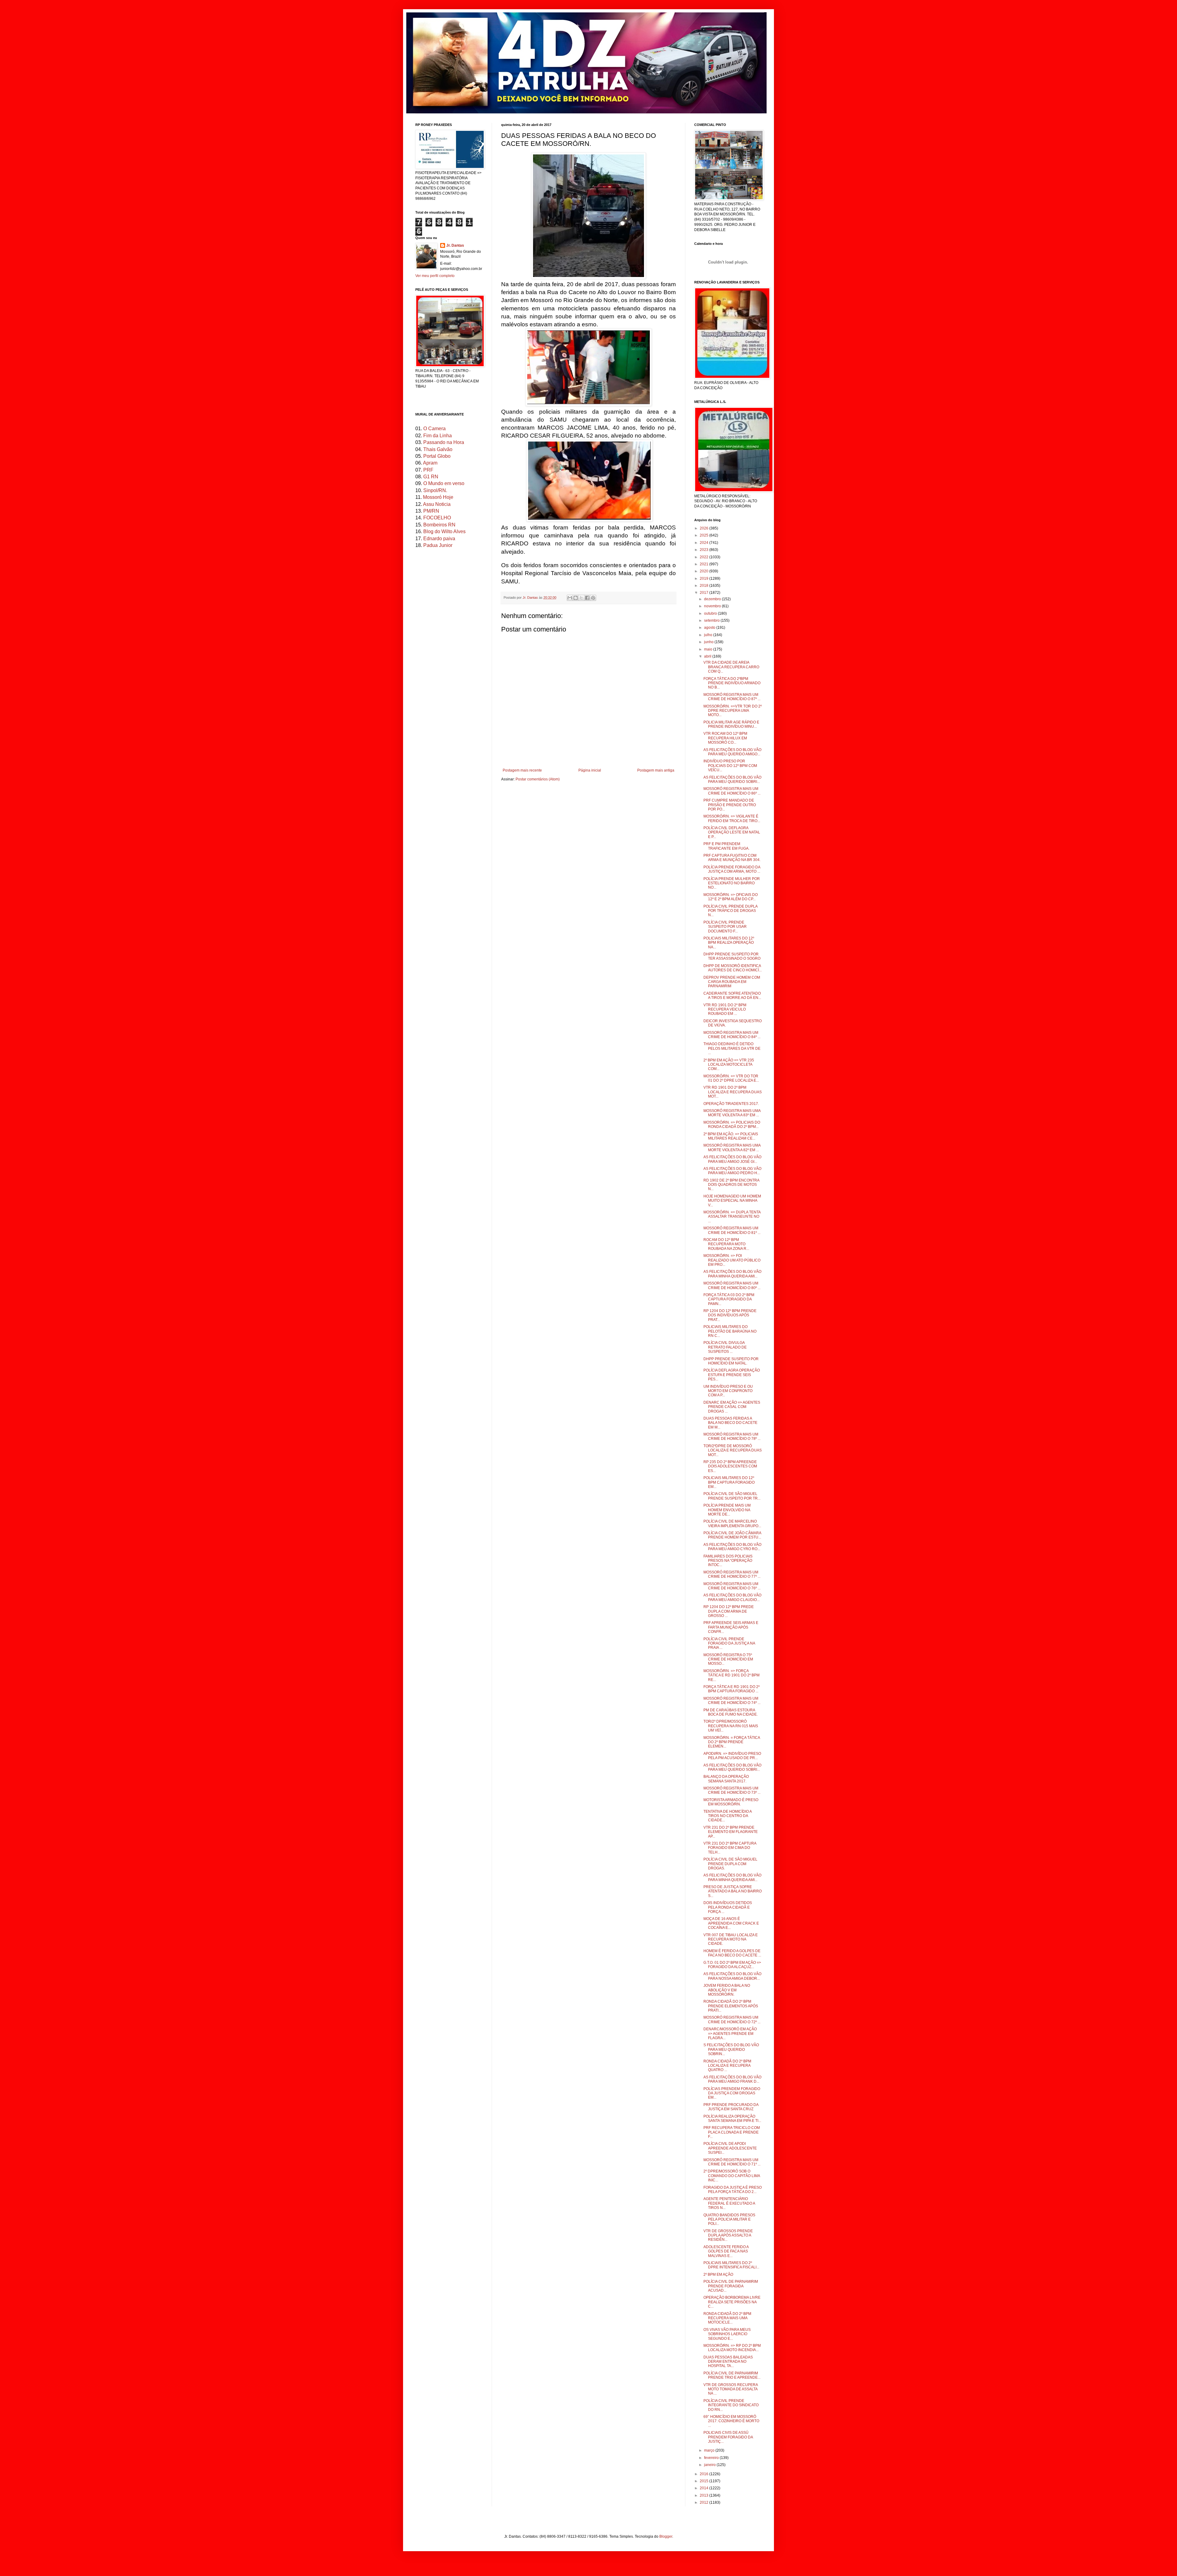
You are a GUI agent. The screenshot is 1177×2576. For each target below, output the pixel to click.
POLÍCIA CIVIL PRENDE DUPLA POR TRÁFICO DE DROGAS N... (730, 911)
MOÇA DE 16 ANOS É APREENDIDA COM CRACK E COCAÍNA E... (731, 1923)
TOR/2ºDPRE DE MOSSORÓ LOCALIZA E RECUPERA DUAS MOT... (733, 1450)
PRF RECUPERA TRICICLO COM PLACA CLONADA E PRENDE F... (732, 2132)
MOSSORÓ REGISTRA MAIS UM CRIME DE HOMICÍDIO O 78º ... (732, 1436)
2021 (705, 564)
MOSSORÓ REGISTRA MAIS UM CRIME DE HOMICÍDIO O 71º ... (732, 2162)
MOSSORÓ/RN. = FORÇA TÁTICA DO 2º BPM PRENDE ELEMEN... (732, 1742)
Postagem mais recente (522, 770)
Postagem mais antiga (656, 770)
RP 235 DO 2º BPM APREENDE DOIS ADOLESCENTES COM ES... (730, 1466)
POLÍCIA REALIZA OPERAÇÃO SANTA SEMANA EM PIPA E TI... (732, 2119)
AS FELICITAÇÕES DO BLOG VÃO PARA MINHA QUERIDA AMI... (732, 1274)
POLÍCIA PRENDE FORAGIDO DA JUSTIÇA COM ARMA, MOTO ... (732, 869)
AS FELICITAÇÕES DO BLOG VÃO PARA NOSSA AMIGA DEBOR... (732, 1976)
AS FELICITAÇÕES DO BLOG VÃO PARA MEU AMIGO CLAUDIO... (732, 1597)
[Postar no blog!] (576, 598)
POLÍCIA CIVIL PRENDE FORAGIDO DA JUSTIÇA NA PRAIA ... (729, 1643)
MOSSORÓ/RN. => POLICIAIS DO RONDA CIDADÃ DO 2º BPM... (732, 1125)
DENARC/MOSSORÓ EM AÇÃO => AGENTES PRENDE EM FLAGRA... (730, 2033)
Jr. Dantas (531, 598)
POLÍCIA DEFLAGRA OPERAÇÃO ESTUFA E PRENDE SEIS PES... (732, 1375)
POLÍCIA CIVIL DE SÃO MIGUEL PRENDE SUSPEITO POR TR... (732, 1496)
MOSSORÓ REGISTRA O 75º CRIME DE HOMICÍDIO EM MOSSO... (728, 1659)
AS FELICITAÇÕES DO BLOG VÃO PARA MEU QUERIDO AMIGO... (732, 752)
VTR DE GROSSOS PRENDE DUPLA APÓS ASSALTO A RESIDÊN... (728, 2235)
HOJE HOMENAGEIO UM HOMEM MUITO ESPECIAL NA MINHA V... (732, 1201)
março (710, 2450)
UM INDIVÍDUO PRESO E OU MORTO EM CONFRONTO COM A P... (728, 1391)
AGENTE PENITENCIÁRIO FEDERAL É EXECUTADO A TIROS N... (729, 2203)
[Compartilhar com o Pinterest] (593, 598)
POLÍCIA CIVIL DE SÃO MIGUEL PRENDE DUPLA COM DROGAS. (730, 1864)
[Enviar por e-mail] (570, 598)
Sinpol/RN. (435, 490)
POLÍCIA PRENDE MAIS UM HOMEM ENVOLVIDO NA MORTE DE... (727, 1510)
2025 (705, 535)
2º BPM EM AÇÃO (718, 2274)
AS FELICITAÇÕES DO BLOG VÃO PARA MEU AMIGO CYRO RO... (732, 1547)
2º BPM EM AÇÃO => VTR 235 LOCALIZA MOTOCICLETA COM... (729, 1065)
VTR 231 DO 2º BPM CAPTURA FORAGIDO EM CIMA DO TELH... (730, 1848)
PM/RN (431, 511)
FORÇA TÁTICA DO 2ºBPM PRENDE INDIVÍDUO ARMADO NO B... (732, 683)
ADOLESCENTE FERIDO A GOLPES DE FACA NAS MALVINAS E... (726, 2251)
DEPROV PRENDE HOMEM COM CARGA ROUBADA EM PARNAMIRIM (732, 982)
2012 (705, 2502)
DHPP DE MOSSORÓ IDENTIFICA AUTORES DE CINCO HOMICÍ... (733, 968)
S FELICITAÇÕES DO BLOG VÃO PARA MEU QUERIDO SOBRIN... (731, 2049)
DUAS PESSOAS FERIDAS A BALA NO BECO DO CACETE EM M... (730, 1423)
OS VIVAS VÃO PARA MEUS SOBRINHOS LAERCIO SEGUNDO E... (727, 2334)
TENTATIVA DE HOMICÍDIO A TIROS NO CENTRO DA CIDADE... (728, 1816)
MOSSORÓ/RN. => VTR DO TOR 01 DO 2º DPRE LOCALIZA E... (731, 1078)
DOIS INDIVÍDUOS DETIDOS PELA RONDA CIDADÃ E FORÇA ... (728, 1907)
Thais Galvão (438, 449)
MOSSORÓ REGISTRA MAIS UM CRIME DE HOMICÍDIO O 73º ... (732, 1790)
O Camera (434, 429)
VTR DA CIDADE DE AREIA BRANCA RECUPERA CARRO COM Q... (731, 667)
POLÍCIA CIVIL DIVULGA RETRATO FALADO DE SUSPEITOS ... (725, 1347)
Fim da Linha (438, 436)
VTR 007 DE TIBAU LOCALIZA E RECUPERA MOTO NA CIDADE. (731, 1939)
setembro (712, 620)
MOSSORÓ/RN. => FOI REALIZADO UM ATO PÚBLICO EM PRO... (732, 1260)
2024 (705, 543)
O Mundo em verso (444, 483)
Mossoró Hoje (438, 497)
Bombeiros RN (439, 525)
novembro (713, 606)
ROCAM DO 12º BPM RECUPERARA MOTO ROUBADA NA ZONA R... (726, 1244)
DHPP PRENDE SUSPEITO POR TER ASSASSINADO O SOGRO (732, 956)
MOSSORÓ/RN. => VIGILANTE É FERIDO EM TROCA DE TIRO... (732, 818)
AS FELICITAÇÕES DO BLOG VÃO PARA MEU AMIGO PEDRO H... (732, 1171)
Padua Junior (438, 545)
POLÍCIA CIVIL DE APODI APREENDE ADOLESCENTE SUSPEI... (730, 2148)
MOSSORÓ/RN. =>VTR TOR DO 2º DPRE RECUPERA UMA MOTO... (733, 711)
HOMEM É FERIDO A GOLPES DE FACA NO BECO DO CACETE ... (732, 1953)
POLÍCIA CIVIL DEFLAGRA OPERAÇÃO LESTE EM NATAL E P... (732, 832)
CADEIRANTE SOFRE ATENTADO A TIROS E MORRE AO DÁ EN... (732, 996)
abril (708, 656)
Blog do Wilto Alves (444, 531)
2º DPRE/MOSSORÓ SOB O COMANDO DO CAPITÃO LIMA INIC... (732, 2176)
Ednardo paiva (439, 539)
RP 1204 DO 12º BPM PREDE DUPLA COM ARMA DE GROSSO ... (729, 1611)
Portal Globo (437, 456)
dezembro (713, 599)
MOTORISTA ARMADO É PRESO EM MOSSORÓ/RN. (731, 1802)
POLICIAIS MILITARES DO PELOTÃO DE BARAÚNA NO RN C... (730, 1331)
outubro (711, 613)
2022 (705, 557)
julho (709, 635)
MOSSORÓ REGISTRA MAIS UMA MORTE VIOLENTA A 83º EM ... (732, 1113)
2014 (705, 2488)
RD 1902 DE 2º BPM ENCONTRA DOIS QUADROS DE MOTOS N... (731, 1185)
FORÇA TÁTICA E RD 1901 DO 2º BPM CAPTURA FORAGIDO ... (731, 1689)
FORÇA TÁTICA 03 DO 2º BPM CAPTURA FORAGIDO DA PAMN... (729, 1299)
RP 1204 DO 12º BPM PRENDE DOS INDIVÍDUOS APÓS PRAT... (730, 1315)
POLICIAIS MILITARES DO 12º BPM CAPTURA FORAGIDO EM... (729, 1482)
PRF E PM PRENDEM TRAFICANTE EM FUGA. (726, 846)
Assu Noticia (437, 504)
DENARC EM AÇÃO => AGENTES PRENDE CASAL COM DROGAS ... (732, 1407)
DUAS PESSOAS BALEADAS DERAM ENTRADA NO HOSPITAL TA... (728, 2362)
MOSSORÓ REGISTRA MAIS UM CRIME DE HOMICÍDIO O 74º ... (732, 1701)
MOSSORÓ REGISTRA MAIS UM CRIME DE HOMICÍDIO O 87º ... (732, 697)
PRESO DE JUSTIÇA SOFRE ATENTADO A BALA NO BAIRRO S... (733, 1891)
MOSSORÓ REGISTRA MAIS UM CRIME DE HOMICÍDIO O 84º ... (732, 1035)
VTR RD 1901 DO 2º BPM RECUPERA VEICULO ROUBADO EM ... (725, 1009)
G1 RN (431, 477)
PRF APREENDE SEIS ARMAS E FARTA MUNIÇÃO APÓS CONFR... (731, 1627)
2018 (705, 586)
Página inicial (590, 770)
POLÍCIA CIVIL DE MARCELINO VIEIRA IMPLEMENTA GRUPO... (732, 1523)
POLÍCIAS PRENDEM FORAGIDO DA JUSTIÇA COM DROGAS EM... (732, 2093)
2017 (705, 593)
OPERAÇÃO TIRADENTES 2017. (731, 1104)
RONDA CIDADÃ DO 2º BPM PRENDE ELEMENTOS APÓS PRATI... (731, 2006)
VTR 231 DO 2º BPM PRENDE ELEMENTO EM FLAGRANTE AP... (731, 1832)
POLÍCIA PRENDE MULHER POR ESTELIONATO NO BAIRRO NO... (732, 883)
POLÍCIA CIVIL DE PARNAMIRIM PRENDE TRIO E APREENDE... (732, 2375)
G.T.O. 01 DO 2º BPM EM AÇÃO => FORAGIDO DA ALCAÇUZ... (732, 1965)
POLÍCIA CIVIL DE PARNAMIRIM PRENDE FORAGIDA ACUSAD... (731, 2286)
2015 (705, 2481)
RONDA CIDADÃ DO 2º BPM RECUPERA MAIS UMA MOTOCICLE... (727, 2318)
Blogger (666, 2536)
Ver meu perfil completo (435, 276)
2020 (705, 571)
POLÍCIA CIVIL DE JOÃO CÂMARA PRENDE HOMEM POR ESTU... (732, 1535)
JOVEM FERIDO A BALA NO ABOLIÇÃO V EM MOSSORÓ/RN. (727, 1990)
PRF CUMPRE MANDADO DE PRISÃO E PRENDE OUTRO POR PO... (730, 805)
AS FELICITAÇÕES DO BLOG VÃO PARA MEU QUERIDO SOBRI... (732, 780)
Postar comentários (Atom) (538, 779)
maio (709, 649)
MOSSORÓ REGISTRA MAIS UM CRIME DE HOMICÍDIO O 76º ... (732, 1586)
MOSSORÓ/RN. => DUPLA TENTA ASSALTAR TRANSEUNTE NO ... (732, 1217)
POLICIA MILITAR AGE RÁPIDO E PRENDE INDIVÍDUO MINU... (731, 724)
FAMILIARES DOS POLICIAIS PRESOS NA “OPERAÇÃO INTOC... (728, 1561)
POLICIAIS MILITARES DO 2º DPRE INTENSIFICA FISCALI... (731, 2265)
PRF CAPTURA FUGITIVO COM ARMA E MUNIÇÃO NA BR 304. (732, 858)
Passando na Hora (444, 442)
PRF (428, 470)
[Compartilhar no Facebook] (587, 598)
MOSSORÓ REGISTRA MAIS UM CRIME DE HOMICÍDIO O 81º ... (732, 1230)
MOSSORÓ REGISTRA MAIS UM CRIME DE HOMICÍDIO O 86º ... (732, 791)
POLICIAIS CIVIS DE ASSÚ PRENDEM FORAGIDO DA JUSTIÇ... (728, 2437)
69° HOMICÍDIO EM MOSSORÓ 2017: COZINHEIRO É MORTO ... (731, 2421)
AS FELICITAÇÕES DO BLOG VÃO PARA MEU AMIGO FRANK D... (732, 2079)
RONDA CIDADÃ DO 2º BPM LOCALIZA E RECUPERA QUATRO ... (727, 2066)
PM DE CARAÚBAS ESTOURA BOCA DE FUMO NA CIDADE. (731, 1712)
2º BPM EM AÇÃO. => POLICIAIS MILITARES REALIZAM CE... (731, 1136)
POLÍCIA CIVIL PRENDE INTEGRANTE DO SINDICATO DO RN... (731, 2405)
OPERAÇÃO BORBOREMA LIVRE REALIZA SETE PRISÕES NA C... (732, 2302)
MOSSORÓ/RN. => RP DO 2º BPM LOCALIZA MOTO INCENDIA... (732, 2348)
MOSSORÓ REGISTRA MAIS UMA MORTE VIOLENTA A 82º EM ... (732, 1148)
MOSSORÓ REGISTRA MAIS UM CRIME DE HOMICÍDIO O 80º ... (732, 1285)
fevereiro (712, 2458)
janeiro (710, 2465)
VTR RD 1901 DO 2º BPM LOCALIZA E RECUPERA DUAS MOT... (733, 1092)
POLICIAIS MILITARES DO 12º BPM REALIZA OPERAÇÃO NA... (729, 943)
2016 (705, 2474)
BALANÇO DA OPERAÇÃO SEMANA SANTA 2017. (726, 1779)
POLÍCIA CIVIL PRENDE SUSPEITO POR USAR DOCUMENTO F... (725, 927)
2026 (705, 528)
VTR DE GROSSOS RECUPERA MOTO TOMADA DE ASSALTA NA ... (731, 2389)
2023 (705, 550)
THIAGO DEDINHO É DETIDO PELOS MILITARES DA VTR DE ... (732, 1048)
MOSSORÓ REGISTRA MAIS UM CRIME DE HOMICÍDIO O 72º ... (732, 2020)
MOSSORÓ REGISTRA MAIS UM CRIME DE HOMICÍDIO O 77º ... (732, 1574)
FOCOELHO (437, 518)
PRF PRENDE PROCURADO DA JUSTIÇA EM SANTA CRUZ (731, 2107)
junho (709, 642)
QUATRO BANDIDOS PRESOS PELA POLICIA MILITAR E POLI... (729, 2219)
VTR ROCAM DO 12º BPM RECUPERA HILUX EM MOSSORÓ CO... (725, 738)
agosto (710, 628)
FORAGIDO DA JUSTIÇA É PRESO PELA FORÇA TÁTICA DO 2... (733, 2190)
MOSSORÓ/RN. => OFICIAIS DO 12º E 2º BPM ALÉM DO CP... (731, 897)
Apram (430, 463)
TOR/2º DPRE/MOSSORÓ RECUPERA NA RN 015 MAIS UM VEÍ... (731, 1726)
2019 (705, 579)
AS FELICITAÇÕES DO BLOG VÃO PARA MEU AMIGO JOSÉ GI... (732, 1159)
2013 (705, 2495)
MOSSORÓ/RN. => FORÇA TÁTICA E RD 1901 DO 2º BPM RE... (731, 1675)
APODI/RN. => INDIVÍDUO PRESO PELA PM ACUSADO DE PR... (732, 1756)
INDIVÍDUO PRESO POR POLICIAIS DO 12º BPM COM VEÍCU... (730, 766)
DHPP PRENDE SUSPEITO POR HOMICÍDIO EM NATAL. (731, 1361)
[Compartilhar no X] (581, 598)
